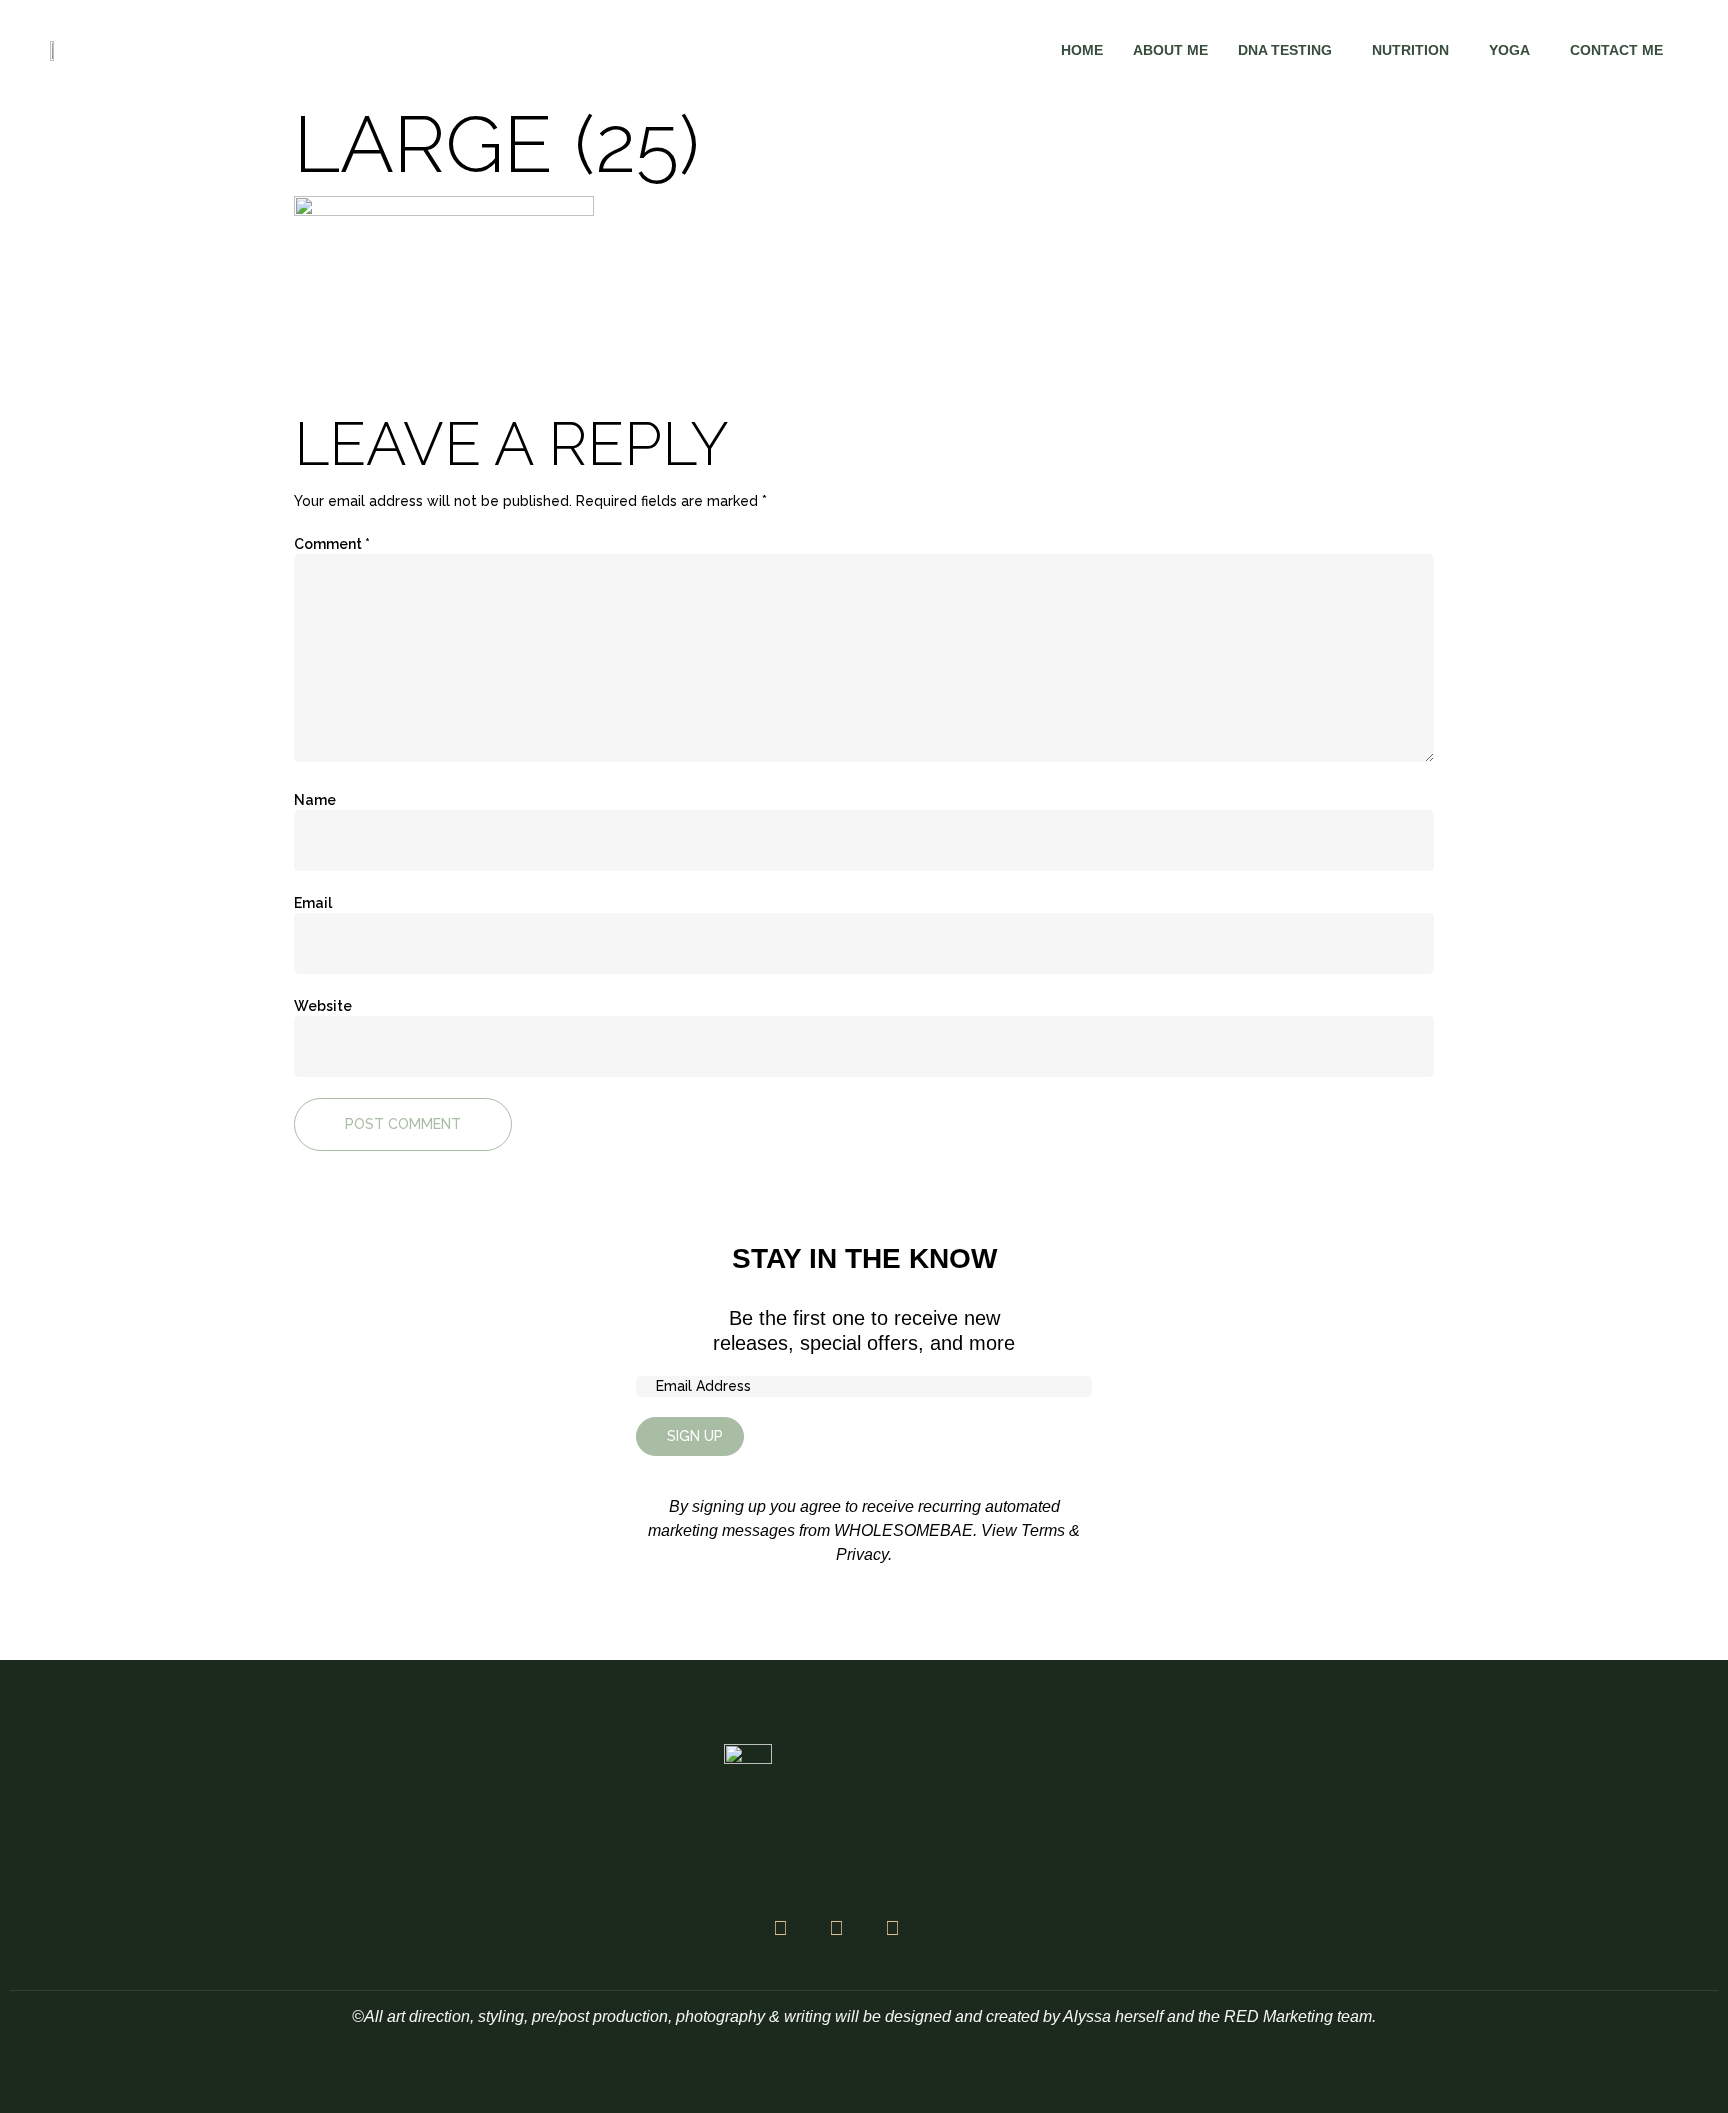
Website (323, 1006)
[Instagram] (836, 1928)
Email (313, 903)
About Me (1170, 50)
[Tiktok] (892, 1928)
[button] (1290, 50)
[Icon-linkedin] (948, 1928)
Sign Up (695, 1436)
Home (1082, 50)
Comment (332, 544)
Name (315, 800)
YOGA (1509, 50)
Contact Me (1616, 50)
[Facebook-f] (780, 1928)
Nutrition (1410, 50)
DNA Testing (1285, 50)
